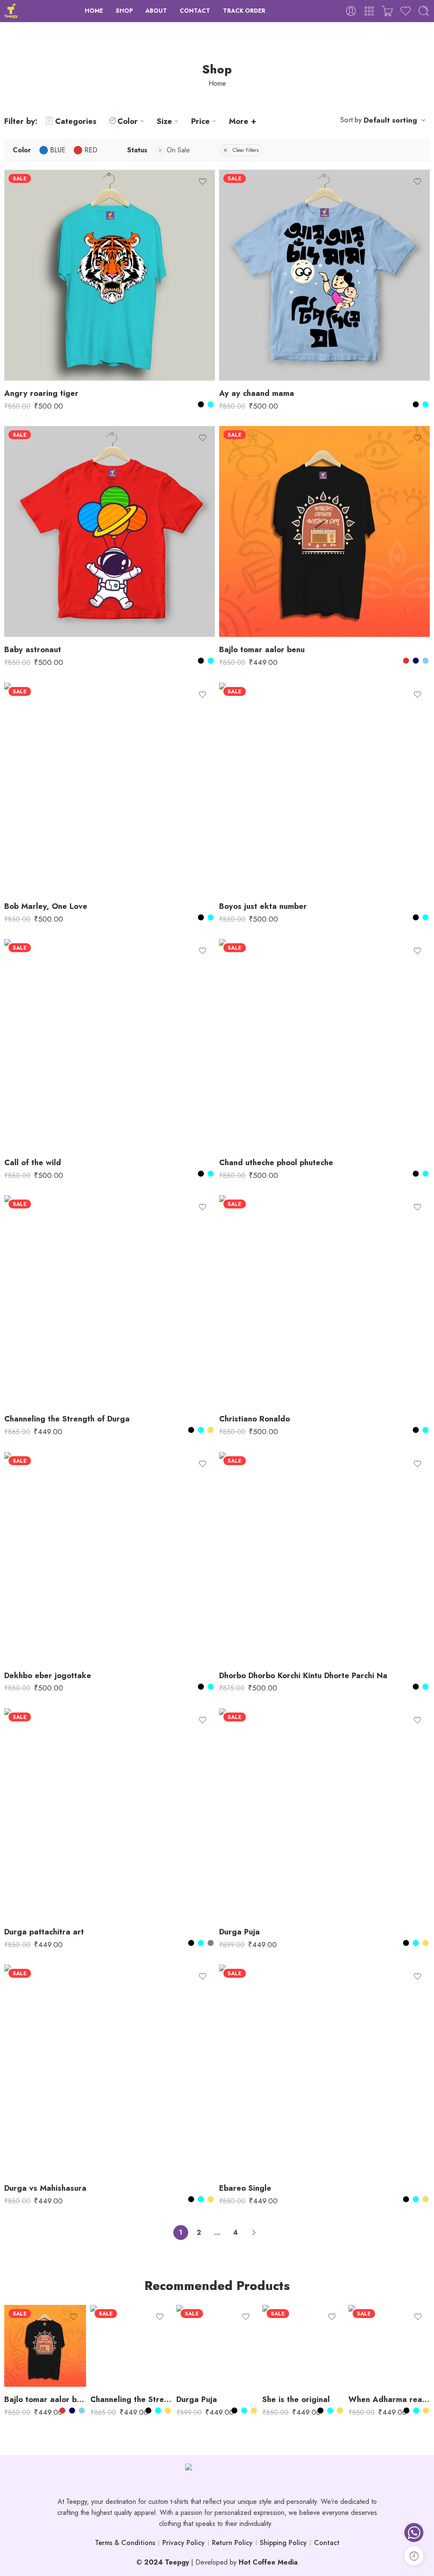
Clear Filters (246, 150)
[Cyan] (211, 404)
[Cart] (387, 11)
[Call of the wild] (110, 1044)
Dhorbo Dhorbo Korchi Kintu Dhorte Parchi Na (303, 1675)
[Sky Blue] (426, 661)
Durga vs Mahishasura (45, 2188)
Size (164, 121)
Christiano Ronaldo (255, 1419)
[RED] (406, 661)
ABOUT (156, 11)
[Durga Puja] (324, 1814)
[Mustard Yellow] (211, 1430)
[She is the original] (303, 2346)
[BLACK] (201, 404)
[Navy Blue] (416, 661)
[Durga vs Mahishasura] (110, 2070)
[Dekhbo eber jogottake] (110, 1557)
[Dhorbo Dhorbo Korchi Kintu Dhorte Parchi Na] (324, 1557)
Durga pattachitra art (44, 1932)
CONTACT (195, 11)
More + (243, 121)
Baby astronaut (33, 649)
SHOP (124, 11)
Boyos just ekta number (263, 906)
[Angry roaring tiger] (110, 275)
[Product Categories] (369, 11)
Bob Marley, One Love (46, 906)
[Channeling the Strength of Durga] (110, 1301)
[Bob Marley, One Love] (110, 788)
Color (128, 121)
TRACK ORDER (244, 11)
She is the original (296, 2399)
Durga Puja (239, 1932)
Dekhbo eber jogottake (48, 1675)
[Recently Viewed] (414, 2556)
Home (217, 83)
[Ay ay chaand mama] (324, 275)
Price (200, 121)
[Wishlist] (203, 182)
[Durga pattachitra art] (110, 1814)
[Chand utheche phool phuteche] (324, 1044)
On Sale (178, 150)
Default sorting (390, 120)
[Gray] (211, 1943)
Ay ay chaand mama (257, 393)
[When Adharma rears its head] (389, 2346)
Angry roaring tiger (41, 393)
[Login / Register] (351, 11)
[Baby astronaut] (110, 531)
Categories (76, 121)
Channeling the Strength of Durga (67, 1419)
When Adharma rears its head (389, 2399)
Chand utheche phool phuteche (276, 1162)
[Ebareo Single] (324, 2070)
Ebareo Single (245, 2188)
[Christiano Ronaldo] (324, 1301)
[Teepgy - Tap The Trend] (11, 11)
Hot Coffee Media (268, 2562)
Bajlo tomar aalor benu (262, 649)
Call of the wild (33, 1162)
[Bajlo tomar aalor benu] (324, 531)
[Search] (424, 11)
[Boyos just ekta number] (324, 788)
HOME (94, 11)
